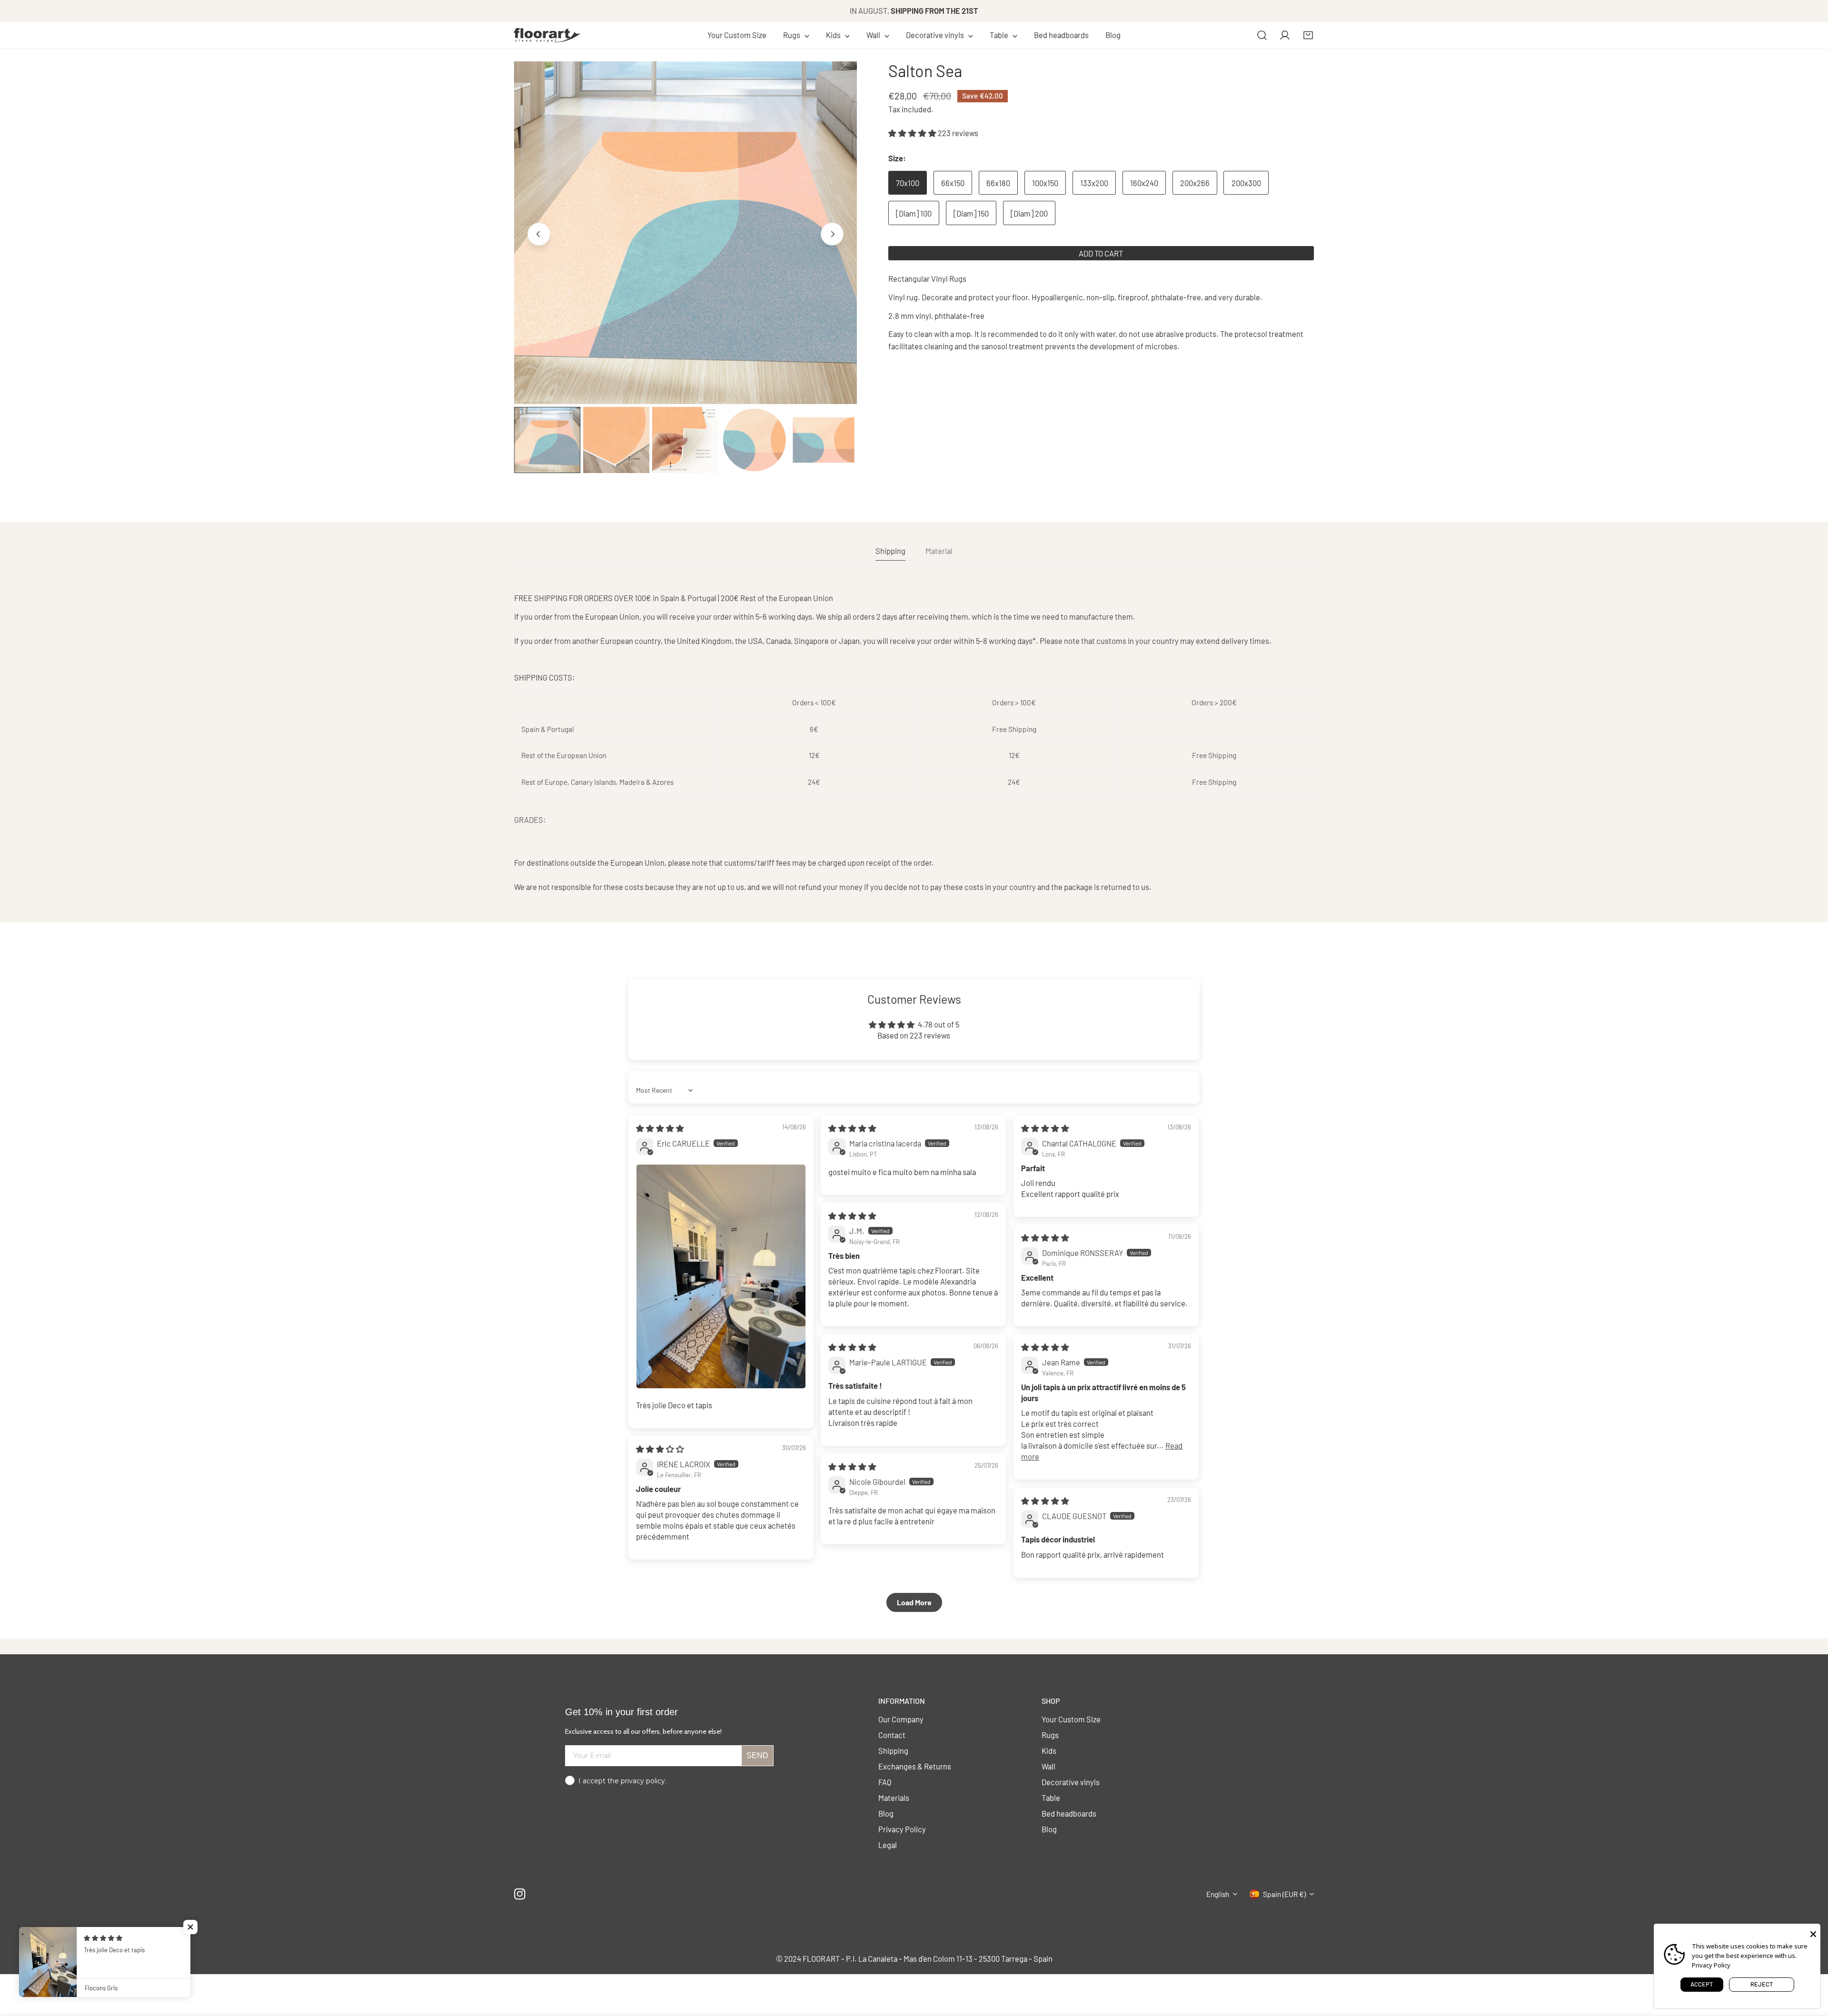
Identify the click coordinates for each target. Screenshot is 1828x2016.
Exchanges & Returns (915, 1766)
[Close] (1813, 1933)
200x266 (1195, 183)
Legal (888, 1845)
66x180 (998, 183)
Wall (1048, 1766)
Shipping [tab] (890, 551)
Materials (894, 1798)
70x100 (908, 183)
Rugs (1050, 1735)
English (1218, 1894)
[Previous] (539, 234)
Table (1051, 1798)
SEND (757, 1755)
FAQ (885, 1782)
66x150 (953, 183)
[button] (796, 35)
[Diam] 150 (971, 213)
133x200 (1094, 183)
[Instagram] (520, 1894)
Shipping (893, 1750)
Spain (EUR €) (1284, 1894)
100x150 (1045, 183)
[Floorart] (547, 35)
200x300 (1246, 183)
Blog (886, 1813)
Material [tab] (939, 551)
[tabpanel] (914, 742)
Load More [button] (914, 1602)
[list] (685, 233)
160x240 (1144, 183)
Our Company (901, 1719)
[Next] (832, 234)
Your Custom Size (1071, 1719)
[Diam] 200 (1029, 213)
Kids (1049, 1750)
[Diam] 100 (914, 213)
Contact (892, 1735)
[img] (660, 1128)
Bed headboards (1069, 1813)
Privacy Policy (902, 1829)
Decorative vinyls (1071, 1782)
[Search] (1262, 35)
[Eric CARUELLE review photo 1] (721, 1276)
